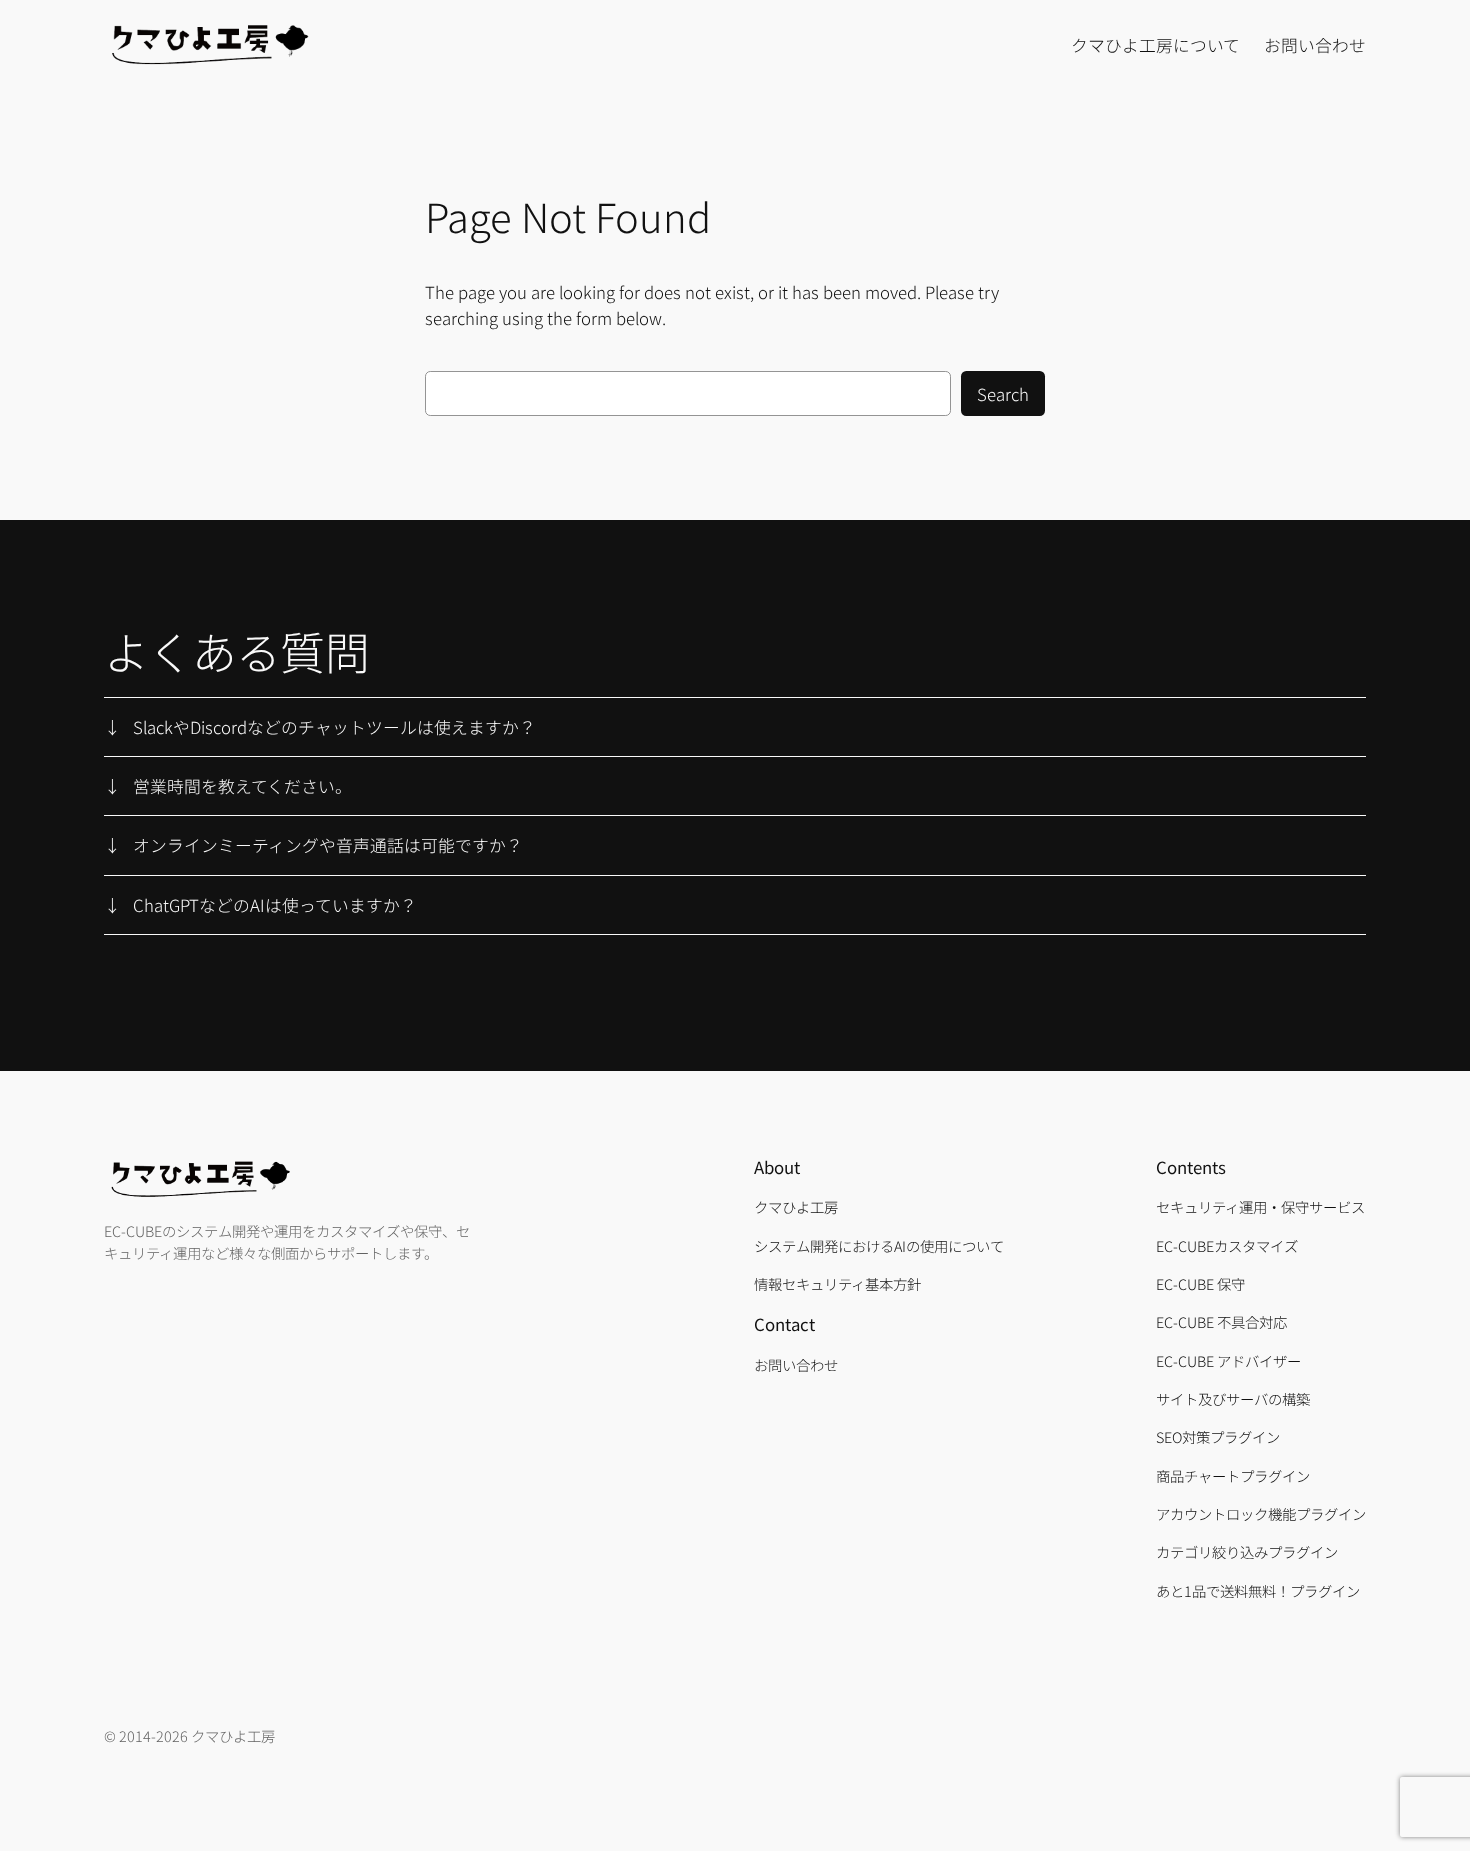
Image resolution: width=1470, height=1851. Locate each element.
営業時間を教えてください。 (242, 786)
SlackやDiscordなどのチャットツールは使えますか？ (334, 727)
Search (1003, 394)
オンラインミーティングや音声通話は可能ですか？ (328, 845)
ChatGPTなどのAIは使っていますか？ (275, 905)
